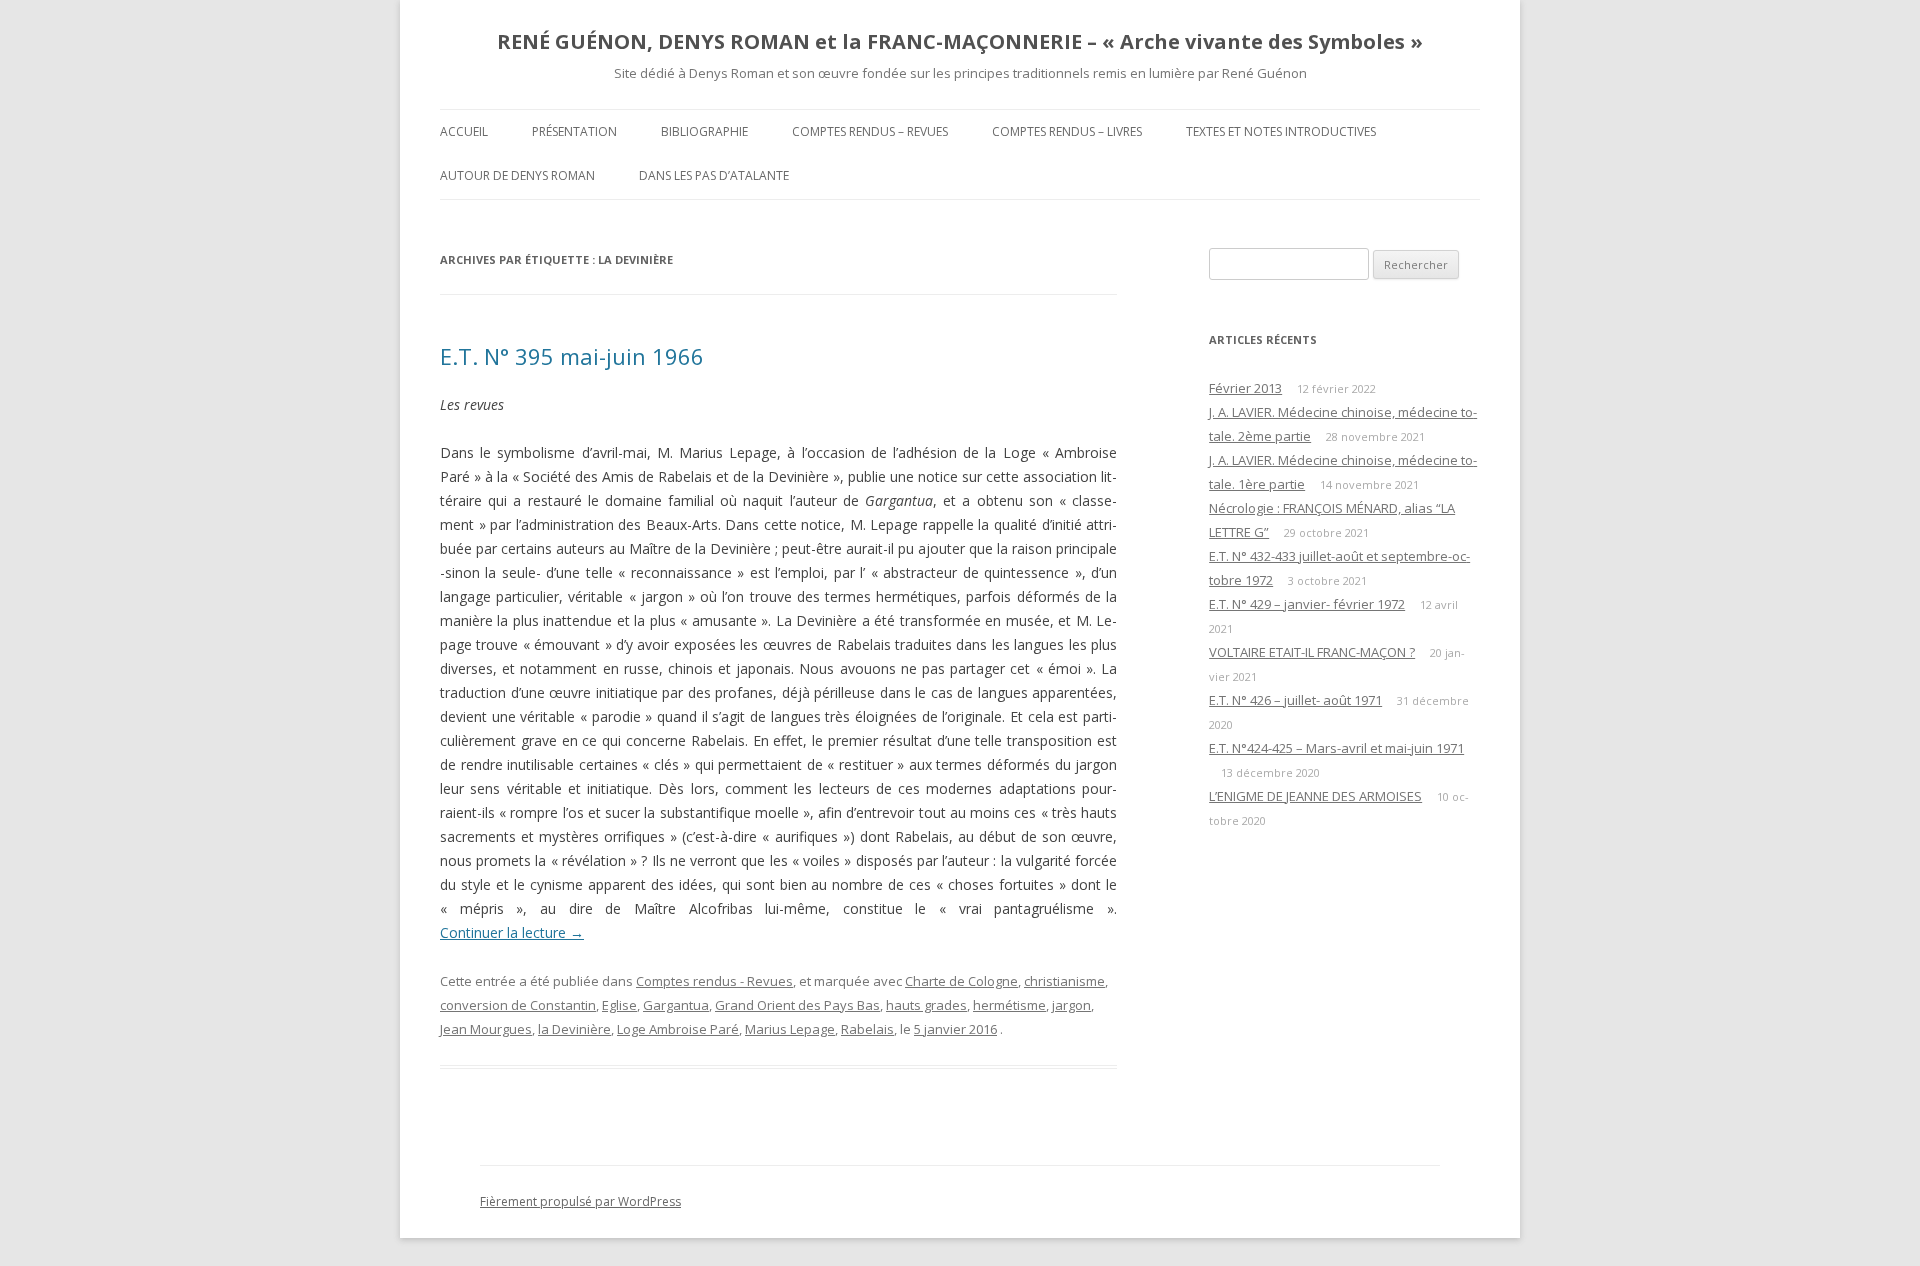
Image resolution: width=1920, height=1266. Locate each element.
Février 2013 (1245, 388)
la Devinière (574, 1029)
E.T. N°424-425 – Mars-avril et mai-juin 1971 (1336, 748)
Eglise (619, 1005)
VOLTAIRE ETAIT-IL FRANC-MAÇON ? (1312, 652)
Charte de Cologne (961, 981)
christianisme (1064, 981)
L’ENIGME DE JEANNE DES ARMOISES (1315, 796)
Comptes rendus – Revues (870, 131)
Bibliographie (704, 131)
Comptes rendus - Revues (714, 981)
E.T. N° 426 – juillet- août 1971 (1295, 700)
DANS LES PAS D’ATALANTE (714, 175)
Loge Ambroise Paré (678, 1029)
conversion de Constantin (518, 1005)
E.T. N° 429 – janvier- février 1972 (1307, 604)
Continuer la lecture (512, 932)
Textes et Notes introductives (1281, 131)
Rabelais (867, 1029)
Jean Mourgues (486, 1029)
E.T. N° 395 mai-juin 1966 (572, 356)
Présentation (574, 131)
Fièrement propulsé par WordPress (580, 1201)
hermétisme (1009, 1005)
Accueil (464, 131)
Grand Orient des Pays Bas (797, 1005)
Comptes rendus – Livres (1067, 131)
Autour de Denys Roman (517, 175)
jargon (1071, 1005)
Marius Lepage (790, 1029)
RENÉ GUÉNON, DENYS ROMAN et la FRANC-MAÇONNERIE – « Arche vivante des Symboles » (960, 41)
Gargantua (676, 1005)
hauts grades (926, 1005)
